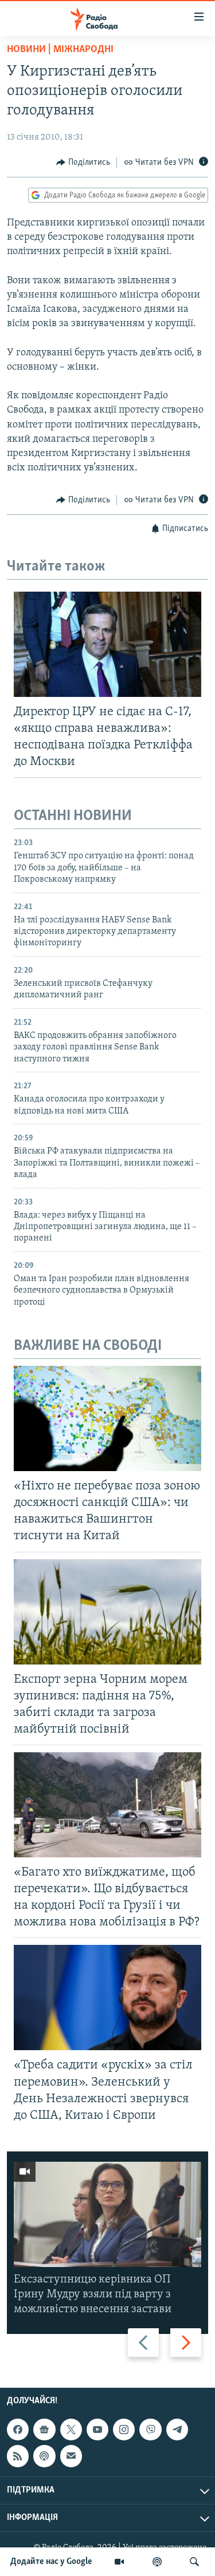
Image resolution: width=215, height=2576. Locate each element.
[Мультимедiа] (119, 2562)
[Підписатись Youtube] (97, 2430)
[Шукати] (194, 2562)
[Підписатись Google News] (44, 2430)
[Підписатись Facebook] (18, 2430)
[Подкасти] (157, 2562)
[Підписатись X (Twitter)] (71, 2430)
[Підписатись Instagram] (124, 2430)
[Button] (83, 163)
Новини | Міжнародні (60, 50)
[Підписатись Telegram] (177, 2430)
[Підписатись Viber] (150, 2430)
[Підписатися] (71, 2456)
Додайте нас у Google (51, 2562)
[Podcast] (44, 2456)
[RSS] (18, 2456)
